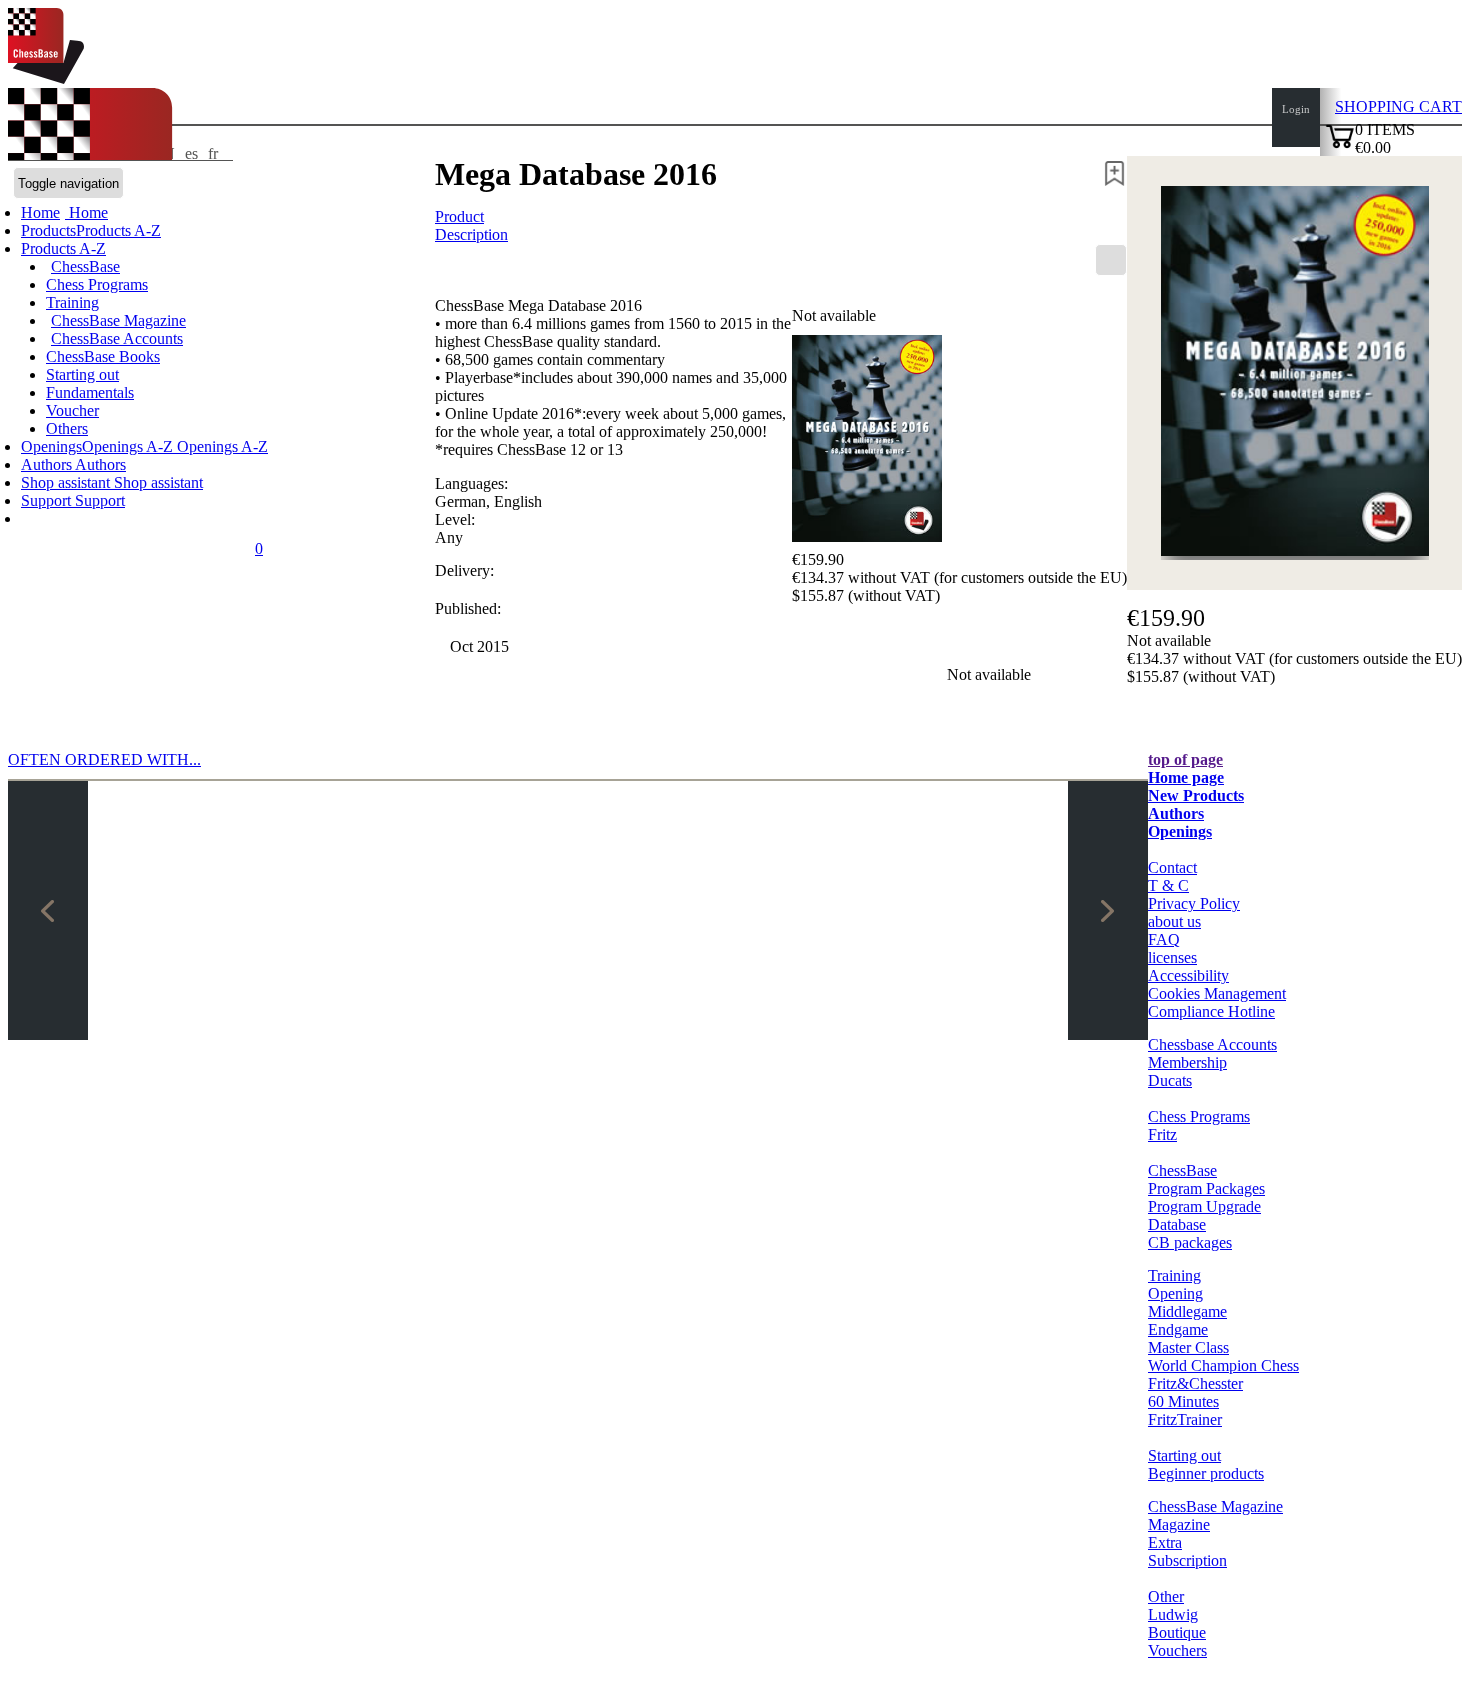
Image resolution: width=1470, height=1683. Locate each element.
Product (459, 216)
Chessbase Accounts (1212, 1044)
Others (67, 428)
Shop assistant (67, 482)
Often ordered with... (104, 759)
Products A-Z (63, 248)
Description (471, 234)
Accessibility (1188, 975)
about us (1174, 921)
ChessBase (85, 266)
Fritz (1162, 1134)
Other (1166, 1596)
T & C (1168, 885)
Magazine (1179, 1524)
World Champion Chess (1223, 1365)
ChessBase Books (103, 356)
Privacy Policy (1194, 903)
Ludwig (1173, 1614)
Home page (1186, 777)
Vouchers (1177, 1650)
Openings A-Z (220, 446)
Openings (1180, 831)
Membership (1187, 1062)
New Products (1196, 795)
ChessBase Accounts (117, 338)
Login (1296, 109)
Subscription (1187, 1560)
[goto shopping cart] (1340, 145)
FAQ (1164, 939)
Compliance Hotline (1211, 1011)
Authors (48, 464)
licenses (1172, 957)
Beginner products (1206, 1473)
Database (1177, 1224)
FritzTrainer (1185, 1419)
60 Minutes (1183, 1401)
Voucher (72, 410)
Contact (1172, 867)
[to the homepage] (46, 78)
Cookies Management (1217, 993)
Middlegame (1187, 1311)
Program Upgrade (1204, 1206)
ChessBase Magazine (118, 320)
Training (72, 302)
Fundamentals (90, 392)
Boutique (1177, 1632)
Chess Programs (97, 284)
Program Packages (1206, 1188)
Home (86, 212)
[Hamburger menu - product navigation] (1111, 260)
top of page (1185, 759)
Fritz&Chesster (1195, 1383)
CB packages (1190, 1242)
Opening (1175, 1293)
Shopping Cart (1398, 106)
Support (48, 500)
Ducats (1170, 1080)
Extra (1165, 1542)
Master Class (1188, 1347)
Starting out (82, 374)
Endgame (1178, 1329)
